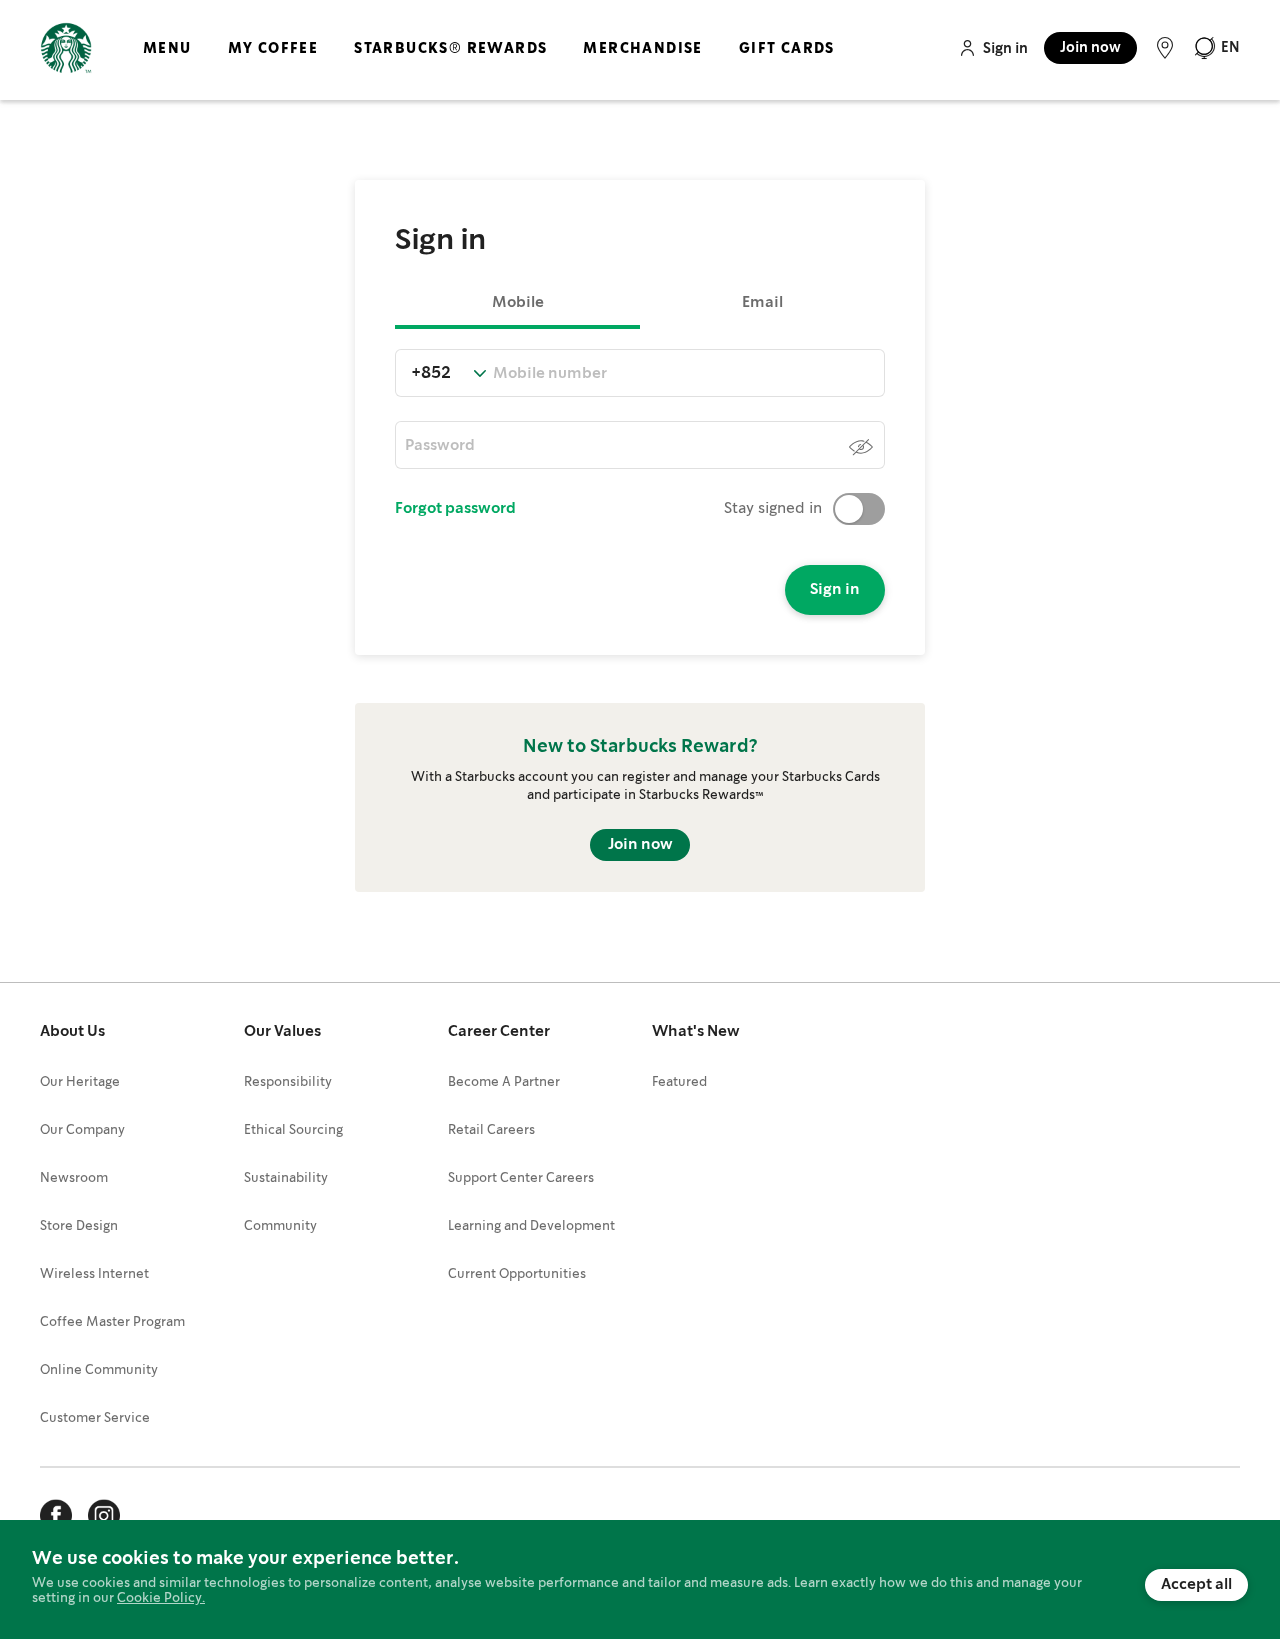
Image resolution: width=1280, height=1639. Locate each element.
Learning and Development (531, 1226)
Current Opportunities (517, 1274)
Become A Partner (504, 1082)
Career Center (499, 1032)
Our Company (82, 1130)
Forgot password (455, 509)
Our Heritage (80, 1082)
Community (280, 1226)
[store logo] (66, 48)
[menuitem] (167, 65)
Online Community (99, 1370)
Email (762, 303)
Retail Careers (491, 1130)
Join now (1090, 48)
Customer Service (95, 1418)
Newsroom (74, 1178)
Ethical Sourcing (293, 1130)
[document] (640, 1579)
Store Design (79, 1226)
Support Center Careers (521, 1178)
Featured (679, 1082)
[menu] (485, 65)
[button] (1216, 48)
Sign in (1005, 49)
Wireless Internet (94, 1274)
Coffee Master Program (112, 1322)
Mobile (518, 303)
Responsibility (288, 1082)
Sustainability (286, 1178)
